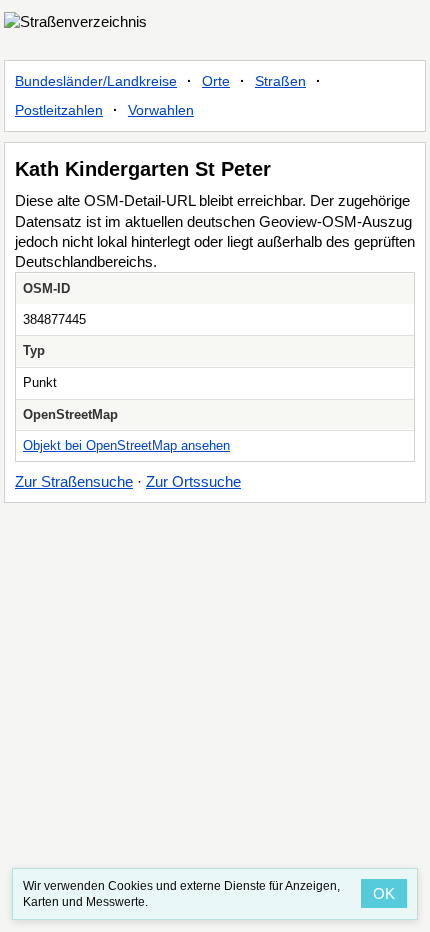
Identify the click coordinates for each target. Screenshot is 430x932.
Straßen (280, 81)
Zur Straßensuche (74, 481)
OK (384, 893)
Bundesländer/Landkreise (96, 81)
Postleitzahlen (59, 110)
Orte (216, 81)
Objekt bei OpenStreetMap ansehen (126, 445)
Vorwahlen (161, 110)
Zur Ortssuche (193, 481)
